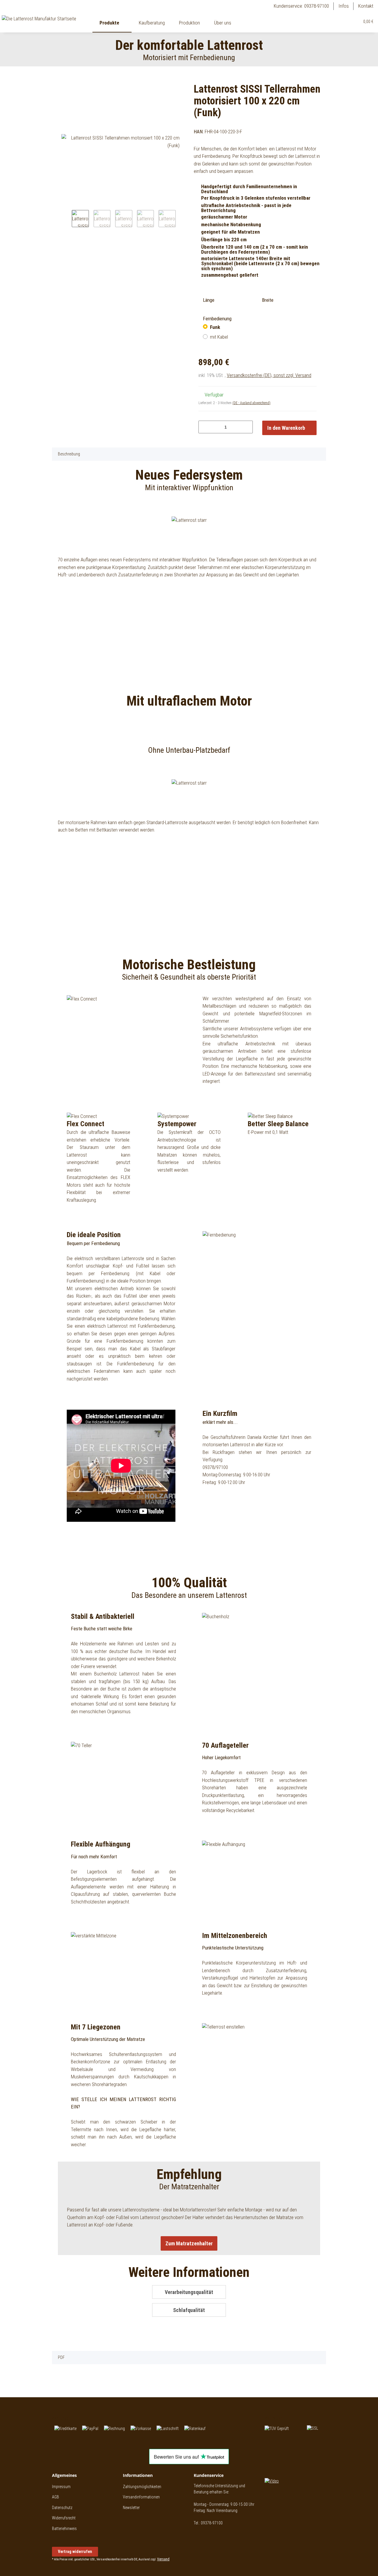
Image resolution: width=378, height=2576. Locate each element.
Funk (215, 327)
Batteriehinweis (64, 2529)
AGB (56, 2497)
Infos (344, 6)
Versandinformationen (141, 2497)
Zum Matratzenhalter (189, 2243)
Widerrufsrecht (64, 2518)
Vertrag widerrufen (75, 2552)
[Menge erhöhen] (246, 427)
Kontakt (366, 6)
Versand (163, 2559)
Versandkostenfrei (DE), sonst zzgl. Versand (269, 375)
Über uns (223, 23)
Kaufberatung (152, 23)
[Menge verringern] (205, 427)
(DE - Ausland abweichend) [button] (251, 403)
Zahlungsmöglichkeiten (142, 2487)
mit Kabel (219, 337)
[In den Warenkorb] (57, 79)
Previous (67, 220)
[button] (342, 22)
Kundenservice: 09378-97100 (301, 6)
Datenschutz (62, 2508)
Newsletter (131, 2508)
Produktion (189, 23)
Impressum (61, 2487)
